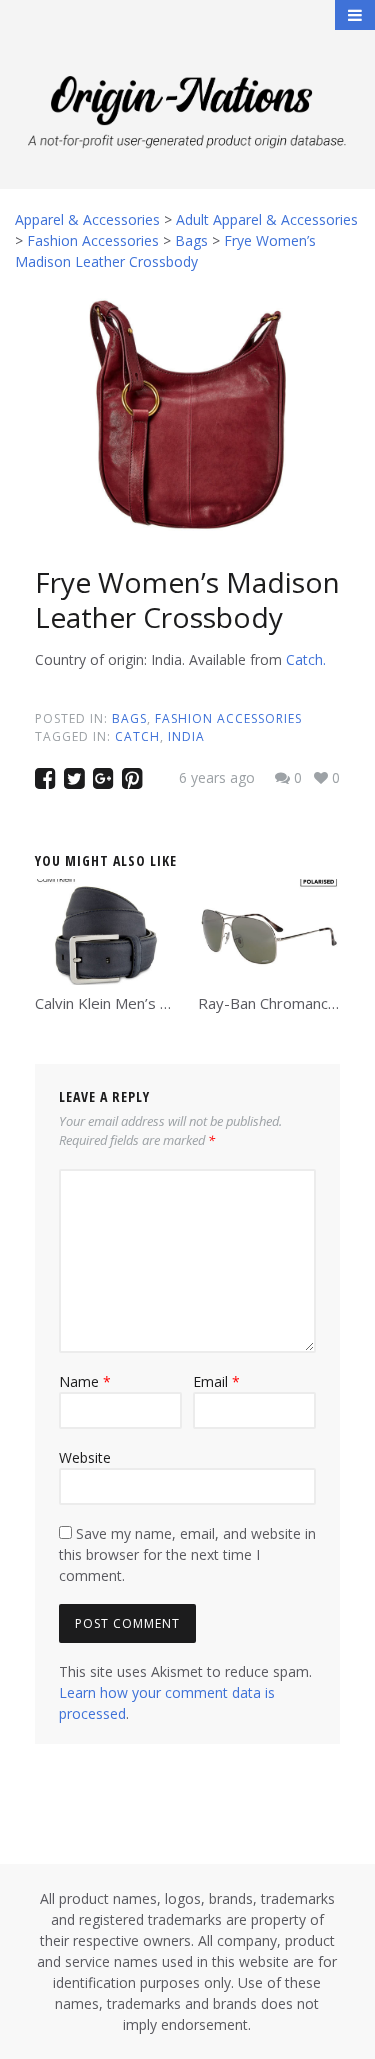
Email (216, 1381)
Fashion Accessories (228, 718)
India (186, 736)
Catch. (306, 659)
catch (137, 736)
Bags (129, 718)
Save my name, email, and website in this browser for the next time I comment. (187, 1554)
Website (85, 1457)
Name (85, 1381)
